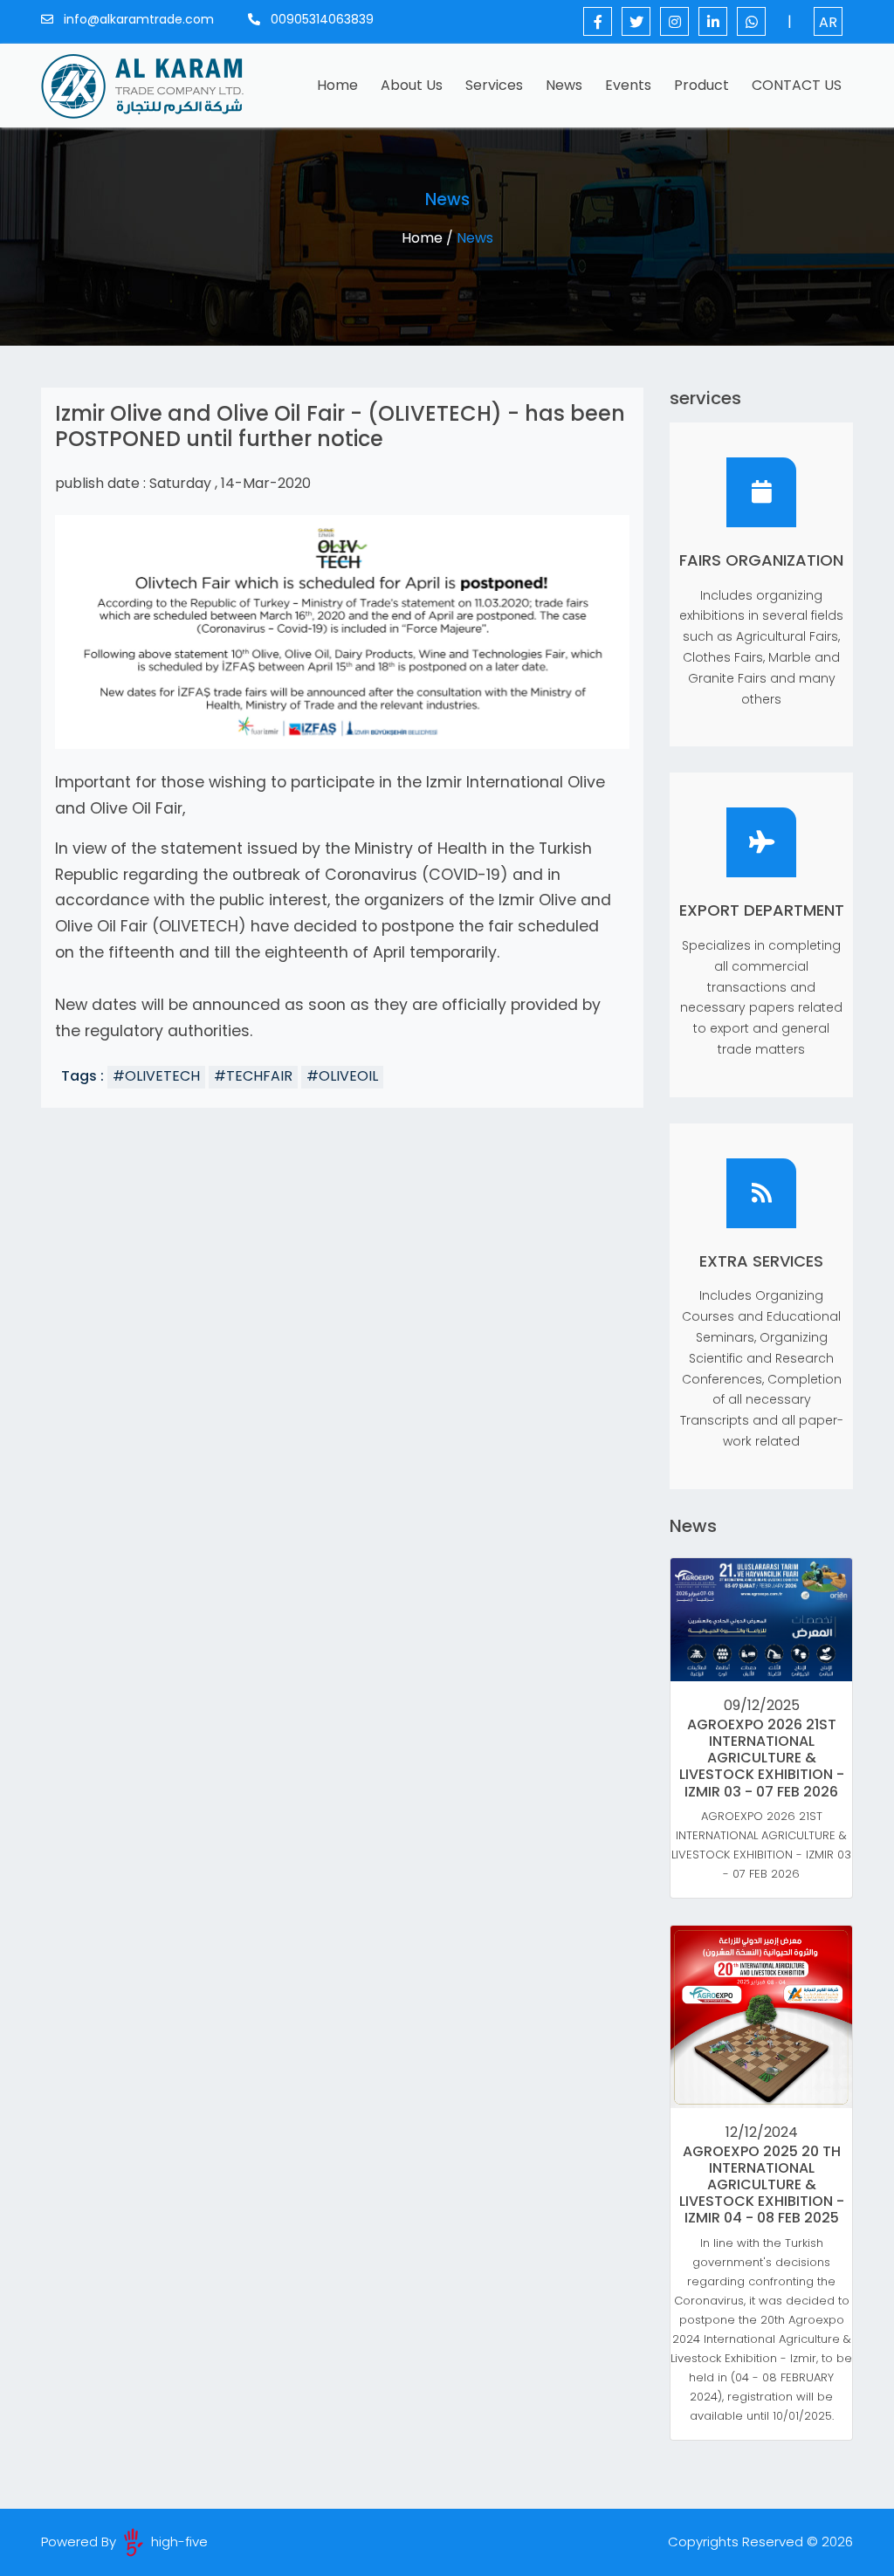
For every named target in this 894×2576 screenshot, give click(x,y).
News (564, 85)
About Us (412, 85)
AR (828, 22)
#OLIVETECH (156, 1076)
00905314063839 (320, 19)
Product (701, 85)
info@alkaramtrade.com (137, 19)
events (628, 85)
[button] (98, 632)
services (494, 85)
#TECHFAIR (253, 1076)
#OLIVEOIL (342, 1076)
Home (341, 85)
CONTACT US (797, 85)
